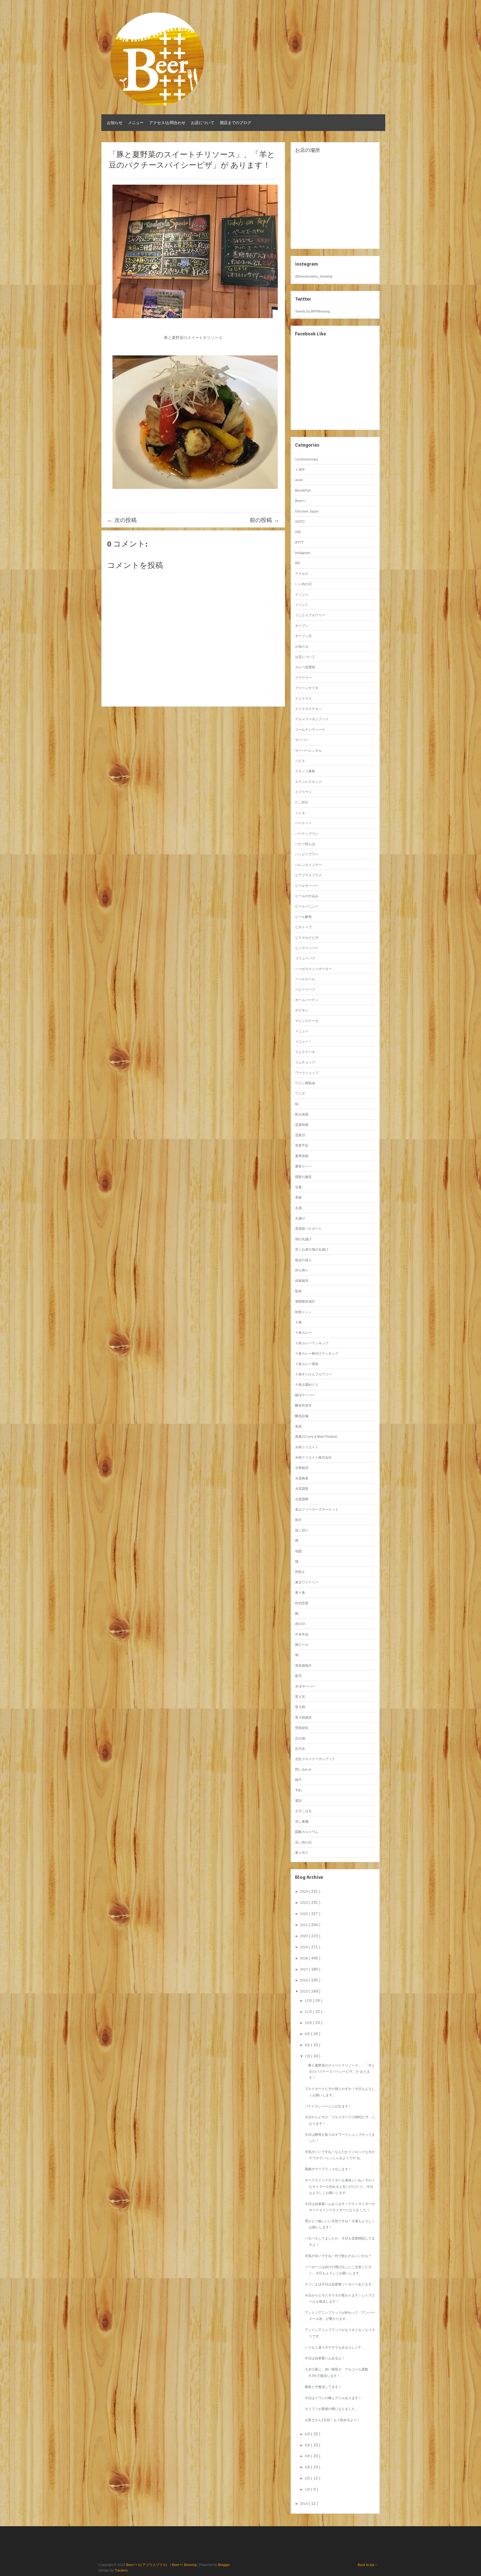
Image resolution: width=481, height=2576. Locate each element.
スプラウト (303, 792)
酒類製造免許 (305, 1301)
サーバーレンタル (308, 751)
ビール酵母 (303, 917)
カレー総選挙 (305, 667)
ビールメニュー (307, 906)
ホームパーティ (307, 1000)
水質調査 (302, 1489)
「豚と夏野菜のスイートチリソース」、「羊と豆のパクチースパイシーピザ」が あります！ (340, 2072)
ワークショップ (307, 1073)
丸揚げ (300, 1218)
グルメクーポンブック (312, 719)
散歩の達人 (303, 1260)
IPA (298, 563)
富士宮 (300, 1697)
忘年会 (300, 1749)
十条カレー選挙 (307, 1364)
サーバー (302, 740)
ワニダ (300, 1093)
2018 (304, 1958)
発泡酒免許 (303, 1666)
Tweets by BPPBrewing (313, 311)
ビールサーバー (307, 886)
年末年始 (302, 1634)
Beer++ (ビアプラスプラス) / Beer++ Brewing (162, 2565)
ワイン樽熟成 (305, 1083)
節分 (298, 1520)
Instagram (303, 553)
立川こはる (303, 1811)
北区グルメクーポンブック (315, 1759)
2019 (304, 1947)
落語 (298, 1801)
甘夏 (298, 1187)
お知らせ (115, 123)
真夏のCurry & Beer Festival (316, 1437)
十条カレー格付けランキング (317, 1353)
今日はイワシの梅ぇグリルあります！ (333, 2398)
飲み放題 (302, 1114)
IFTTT (299, 543)
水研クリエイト (307, 1447)
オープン (302, 626)
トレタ (300, 813)
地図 (298, 1551)
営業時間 (302, 1125)
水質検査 (302, 1478)
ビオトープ (303, 927)
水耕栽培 (302, 1468)
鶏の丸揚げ (303, 1239)
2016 (304, 1980)
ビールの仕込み (307, 896)
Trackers (121, 2570)
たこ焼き (302, 802)
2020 (304, 1936)
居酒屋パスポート (308, 1229)
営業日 (300, 1135)
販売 (298, 1676)
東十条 (300, 1593)
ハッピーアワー (307, 854)
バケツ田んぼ (305, 844)
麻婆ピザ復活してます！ (323, 2387)
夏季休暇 (302, 1156)
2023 (304, 1903)
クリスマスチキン (308, 709)
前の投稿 (264, 520)
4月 (308, 2456)
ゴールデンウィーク (310, 730)
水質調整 (302, 1499)
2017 (304, 1969)
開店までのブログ (235, 123)
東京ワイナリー (307, 1582)
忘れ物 (300, 1738)
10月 (309, 2023)
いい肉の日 (303, 584)
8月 (308, 2045)
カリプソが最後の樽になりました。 (332, 2409)
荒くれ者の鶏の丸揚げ (312, 1249)
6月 (308, 2434)
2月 (308, 2478)
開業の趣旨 (303, 1177)
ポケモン (302, 1010)
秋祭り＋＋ (303, 1312)
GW (298, 532)
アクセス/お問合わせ (167, 123)
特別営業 (302, 1603)
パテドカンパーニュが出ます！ (328, 2106)
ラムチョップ (305, 1062)
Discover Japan (307, 511)
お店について (203, 123)
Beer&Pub (303, 491)
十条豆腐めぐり (307, 1385)
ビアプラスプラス (308, 875)
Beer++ (301, 501)
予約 (298, 1790)
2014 (304, 2504)
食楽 (298, 1426)
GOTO (300, 522)
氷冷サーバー (305, 1686)
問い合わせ (303, 1770)
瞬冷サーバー (305, 1395)
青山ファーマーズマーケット (317, 1510)
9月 (308, 2034)
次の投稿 (122, 520)
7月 (308, 2056)
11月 (309, 2012)
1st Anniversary (307, 459)
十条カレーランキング (312, 1343)
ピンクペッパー (307, 948)
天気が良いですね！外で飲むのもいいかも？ (338, 2256)
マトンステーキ (307, 1021)
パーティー (303, 823)
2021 (304, 1925)
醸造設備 (302, 1416)
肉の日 (300, 1624)
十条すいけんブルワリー (313, 1374)
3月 (308, 2467)
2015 (304, 1991)
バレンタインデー (308, 865)
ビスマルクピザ (307, 938)
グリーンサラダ (307, 688)
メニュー (136, 123)
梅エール (302, 1645)
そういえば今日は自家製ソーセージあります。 (340, 2284)
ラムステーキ (305, 1052)
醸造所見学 (303, 1405)
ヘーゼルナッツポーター (313, 969)
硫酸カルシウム (307, 1832)
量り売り (302, 1853)
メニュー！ (303, 1041)
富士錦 (300, 1707)
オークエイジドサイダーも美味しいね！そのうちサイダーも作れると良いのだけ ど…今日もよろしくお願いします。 (340, 2187)
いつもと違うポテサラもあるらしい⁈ (333, 2347)
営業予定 (302, 1145)
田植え (300, 1572)
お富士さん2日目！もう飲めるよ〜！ (332, 2420)
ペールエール (305, 979)
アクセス (302, 574)
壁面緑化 (302, 1728)
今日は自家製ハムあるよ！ (325, 2358)
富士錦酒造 (303, 1718)
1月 (308, 2490)
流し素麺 (302, 1822)
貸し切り (302, 1530)
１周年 (300, 470)
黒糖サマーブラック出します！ (328, 2169)
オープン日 (303, 636)
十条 (298, 1322)
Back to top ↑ (367, 2565)
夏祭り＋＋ (303, 1166)
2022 (304, 1914)
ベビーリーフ (305, 989)
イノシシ (302, 595)
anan (299, 480)
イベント (302, 605)
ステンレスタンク (308, 782)
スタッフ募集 (305, 771)
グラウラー (303, 678)
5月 (308, 2445)
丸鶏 (298, 1208)
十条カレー (303, 1333)
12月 (309, 2001)
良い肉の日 (303, 1842)
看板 (298, 1197)
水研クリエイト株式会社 (313, 1457)
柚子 (298, 1780)
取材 (298, 1291)
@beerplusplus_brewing (314, 276)
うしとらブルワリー (310, 615)
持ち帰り (302, 1270)
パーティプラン (307, 834)
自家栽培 (302, 1281)
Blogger (224, 2565)
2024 (304, 1892)
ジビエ (300, 761)
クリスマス (303, 699)
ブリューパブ (305, 958)
